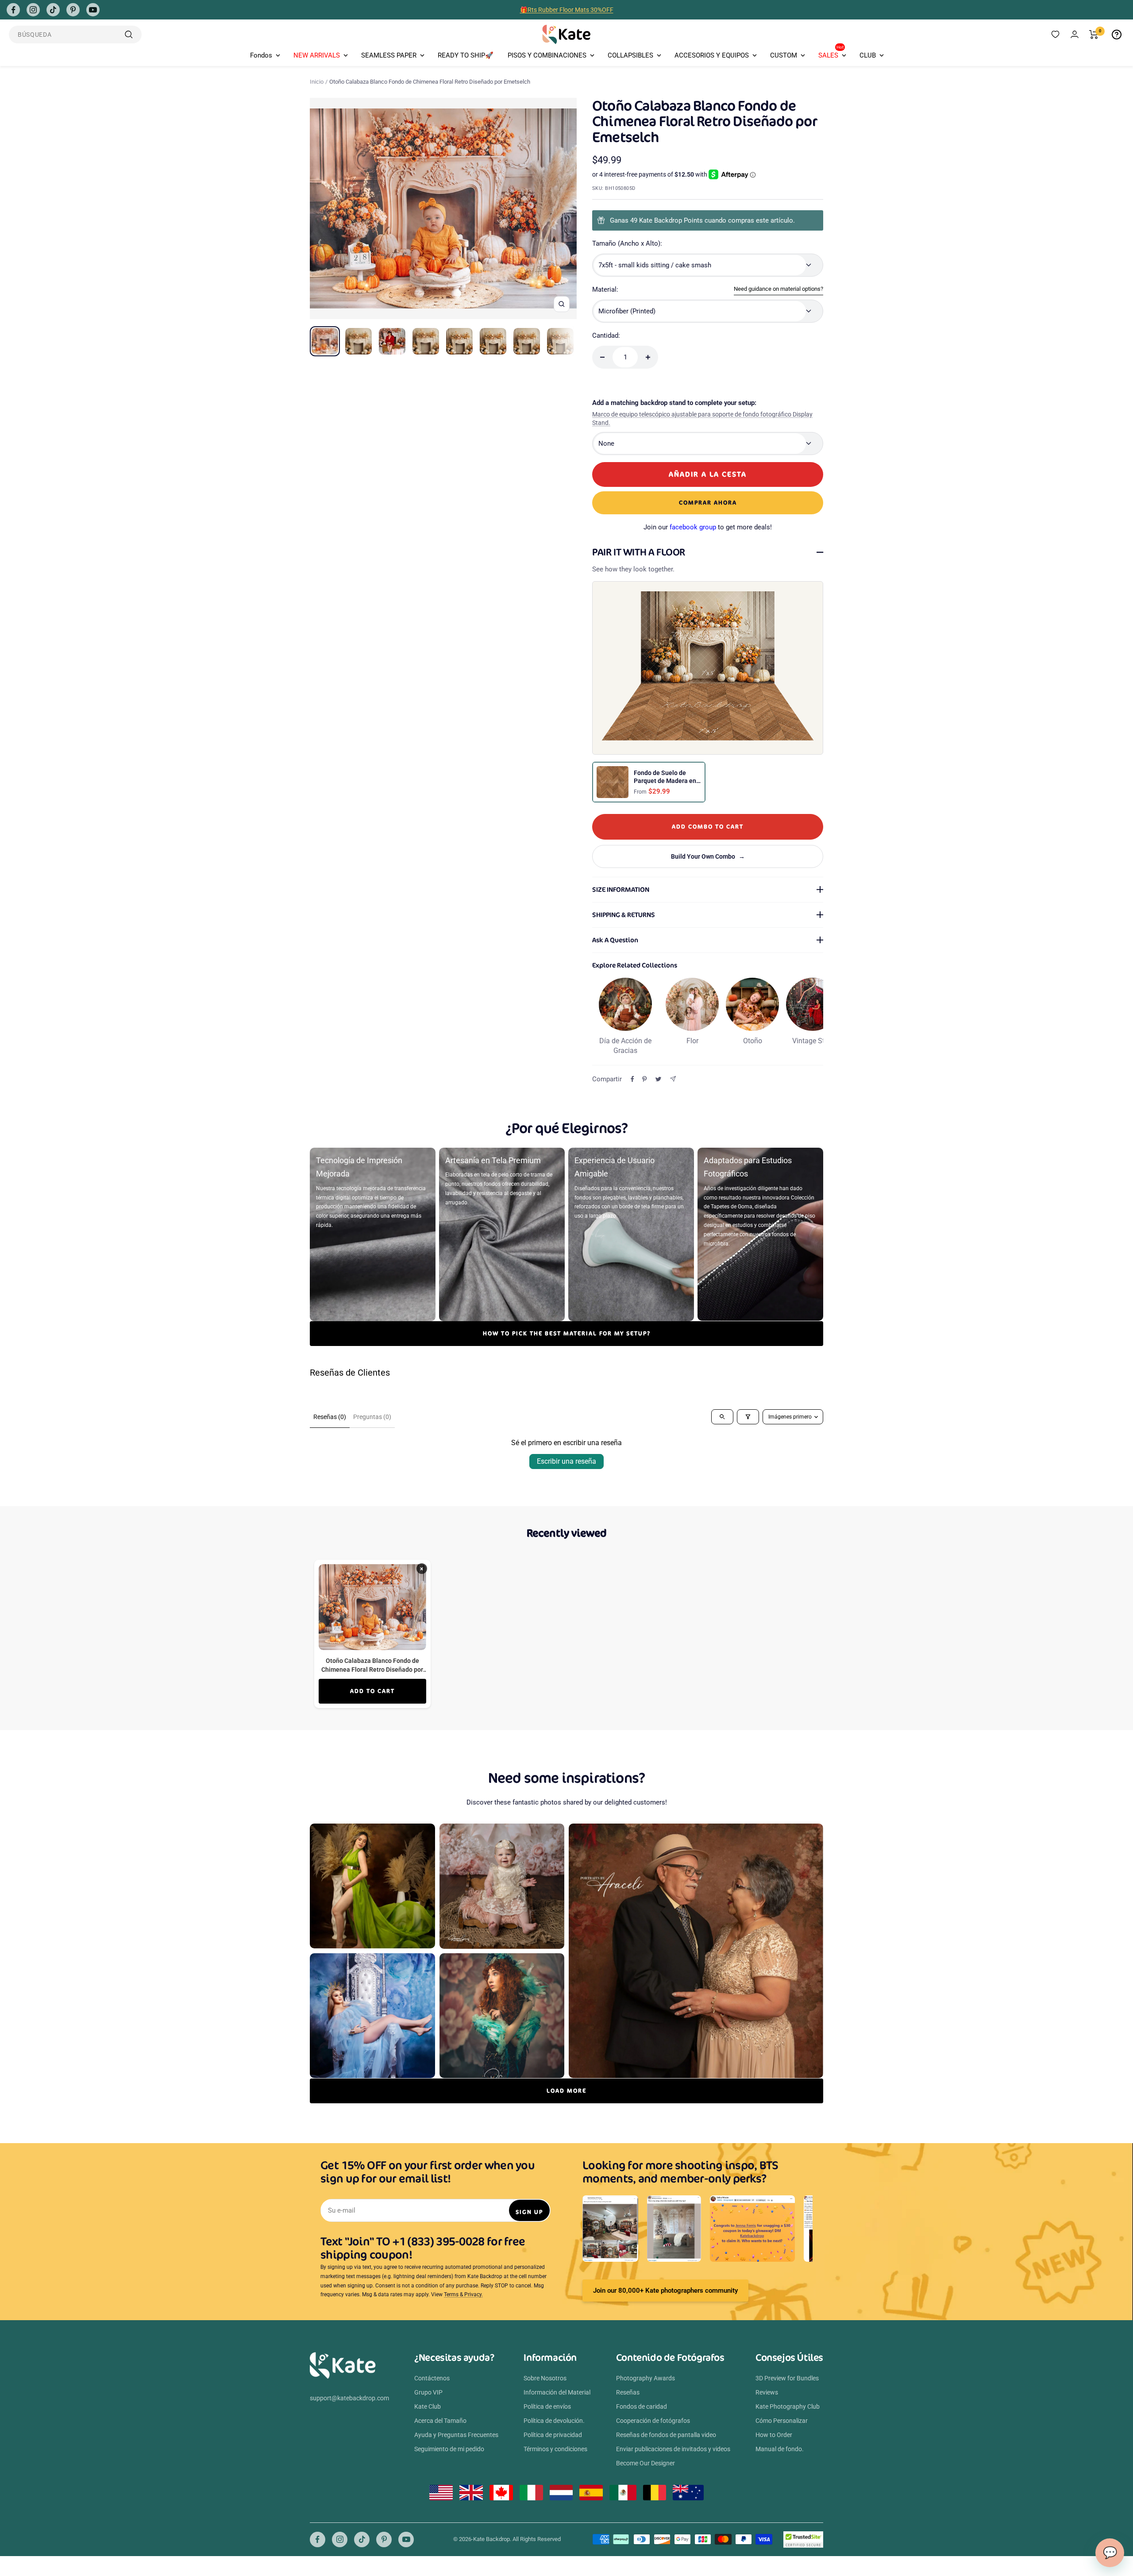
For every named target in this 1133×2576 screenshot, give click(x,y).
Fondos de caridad (642, 2406)
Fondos (261, 55)
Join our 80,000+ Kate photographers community (665, 2291)
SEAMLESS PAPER (389, 55)
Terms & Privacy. (463, 2294)
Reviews (767, 2392)
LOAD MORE (566, 2091)
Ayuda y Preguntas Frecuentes (456, 2435)
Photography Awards (646, 2378)
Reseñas (628, 2392)
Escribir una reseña (566, 1461)
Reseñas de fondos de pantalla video (666, 2435)
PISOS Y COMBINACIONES (547, 55)
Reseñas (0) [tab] (330, 1417)
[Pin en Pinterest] (644, 1079)
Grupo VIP (428, 2392)
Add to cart (372, 1691)
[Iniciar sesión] (1075, 34)
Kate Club (428, 2406)
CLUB (868, 55)
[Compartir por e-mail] (673, 1079)
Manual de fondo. (780, 2449)
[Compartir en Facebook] (632, 1079)
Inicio (317, 82)
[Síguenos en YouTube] (93, 10)
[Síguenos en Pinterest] (73, 10)
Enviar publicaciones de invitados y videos (673, 2449)
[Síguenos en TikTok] (53, 10)
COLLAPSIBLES (630, 55)
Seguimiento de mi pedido (449, 2449)
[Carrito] (1094, 35)
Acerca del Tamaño (440, 2421)
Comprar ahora (708, 503)
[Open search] (722, 1417)
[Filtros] (748, 1417)
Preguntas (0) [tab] (372, 1417)
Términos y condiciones (555, 2449)
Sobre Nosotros (545, 2378)
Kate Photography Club (788, 2406)
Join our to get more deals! (708, 527)
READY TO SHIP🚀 (466, 55)
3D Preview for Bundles (787, 2378)
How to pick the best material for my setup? (567, 1333)
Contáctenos (432, 2378)
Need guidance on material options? (778, 289)
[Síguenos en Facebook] (13, 10)
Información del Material (557, 2392)
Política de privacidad (553, 2435)
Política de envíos (547, 2406)
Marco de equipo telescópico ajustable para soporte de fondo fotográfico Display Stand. (702, 419)
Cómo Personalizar (782, 2421)
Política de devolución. (554, 2421)
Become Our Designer (646, 2463)
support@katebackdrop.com (349, 2398)
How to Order (774, 2435)
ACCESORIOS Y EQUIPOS (712, 55)
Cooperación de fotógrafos (653, 2421)
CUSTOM (784, 55)
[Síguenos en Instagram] (33, 10)
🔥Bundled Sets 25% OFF (566, 10)
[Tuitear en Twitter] (658, 1079)
